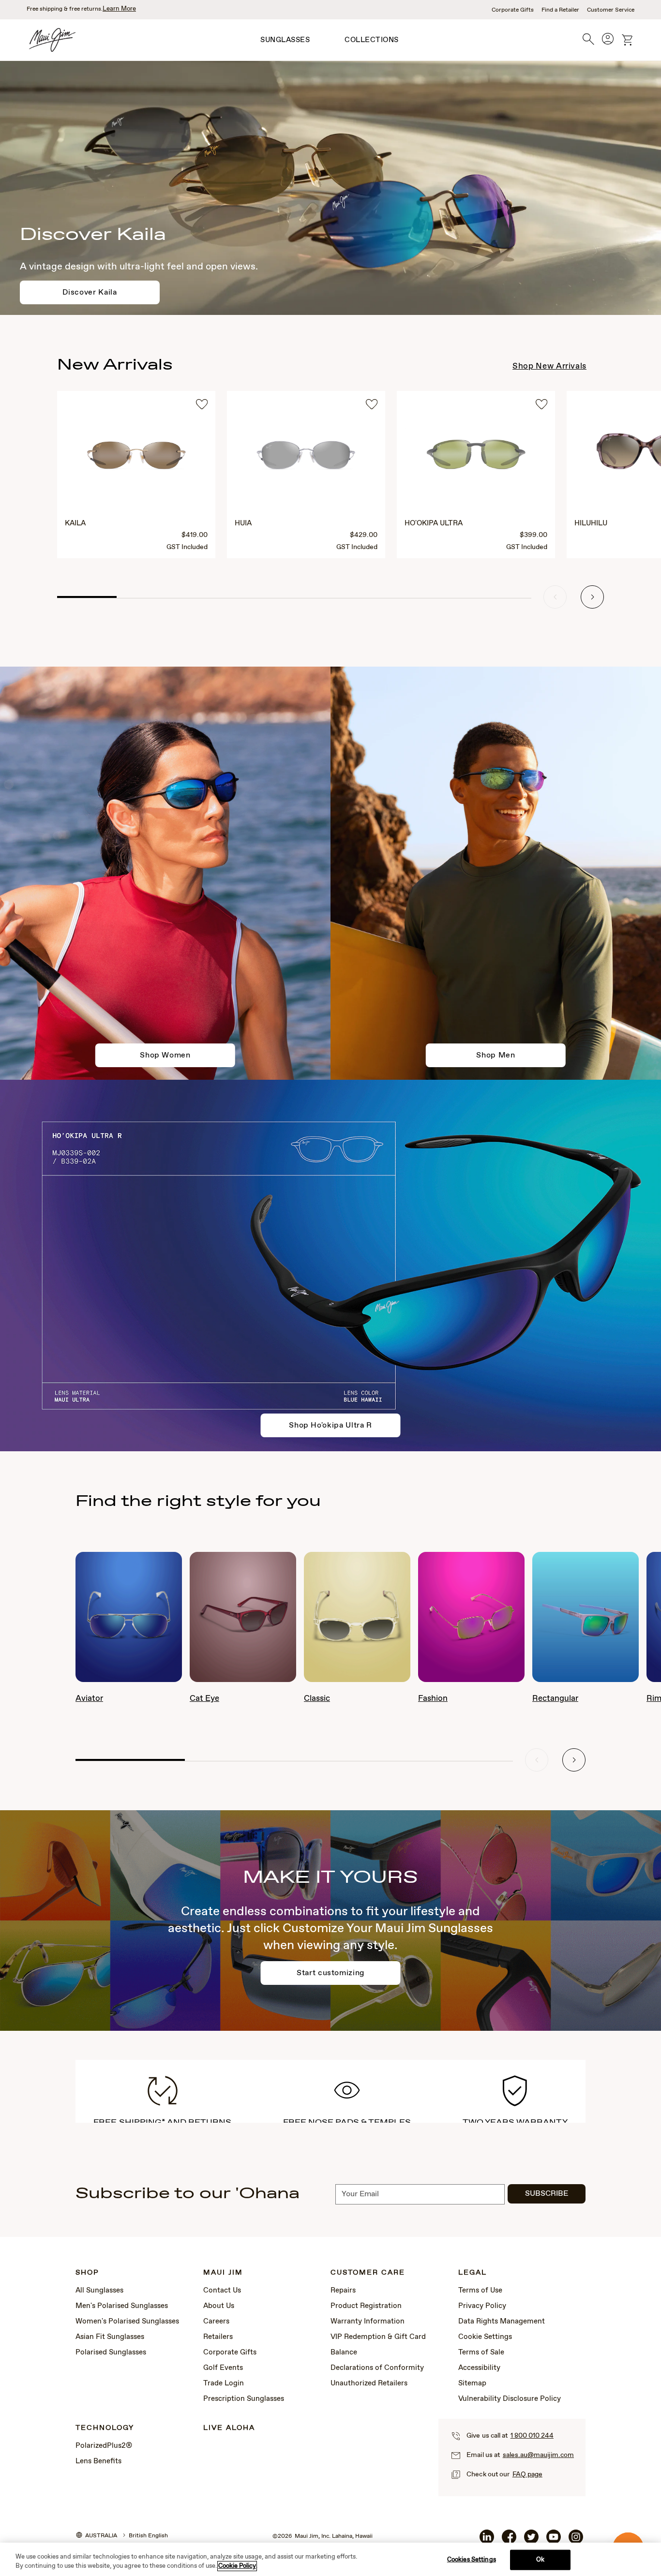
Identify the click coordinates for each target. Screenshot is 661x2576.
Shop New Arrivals (549, 366)
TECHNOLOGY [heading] (105, 2428)
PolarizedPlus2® (104, 2446)
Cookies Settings (472, 2560)
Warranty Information (368, 2322)
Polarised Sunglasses (111, 2353)
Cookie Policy (237, 2566)
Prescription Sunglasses (244, 2399)
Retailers (218, 2337)
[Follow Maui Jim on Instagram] (576, 2542)
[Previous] (555, 597)
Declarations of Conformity (377, 2368)
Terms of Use (480, 2291)
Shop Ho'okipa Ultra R (330, 1425)
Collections (372, 40)
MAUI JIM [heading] (223, 2273)
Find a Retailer (560, 10)
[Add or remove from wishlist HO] (541, 406)
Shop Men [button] (496, 1055)
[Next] (592, 597)
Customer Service (611, 10)
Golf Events (223, 2368)
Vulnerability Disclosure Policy (510, 2399)
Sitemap (472, 2383)
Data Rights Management (502, 2322)
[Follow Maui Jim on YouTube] (554, 2542)
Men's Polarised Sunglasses (122, 2306)
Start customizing (330, 1973)
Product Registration (366, 2306)
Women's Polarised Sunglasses (127, 2322)
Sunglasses (285, 40)
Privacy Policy (482, 2306)
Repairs (343, 2291)
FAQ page (527, 2474)
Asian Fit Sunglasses (110, 2337)
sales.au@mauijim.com (538, 2455)
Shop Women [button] (165, 1055)
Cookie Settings (485, 2337)
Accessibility (479, 2368)
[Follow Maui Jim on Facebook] (509, 2542)
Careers (216, 2322)
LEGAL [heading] (473, 2273)
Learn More (119, 9)
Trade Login (224, 2383)
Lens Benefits (98, 2461)
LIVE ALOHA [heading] (229, 2428)
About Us (219, 2306)
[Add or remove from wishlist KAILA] (202, 406)
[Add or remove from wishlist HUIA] (372, 406)
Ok (540, 2560)
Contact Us (222, 2291)
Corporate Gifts (513, 10)
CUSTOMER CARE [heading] (368, 2273)
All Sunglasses (99, 2291)
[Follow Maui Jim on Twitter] (531, 2542)
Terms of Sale (481, 2353)
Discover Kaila (90, 292)
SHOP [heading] (87, 2273)
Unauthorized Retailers (369, 2383)
